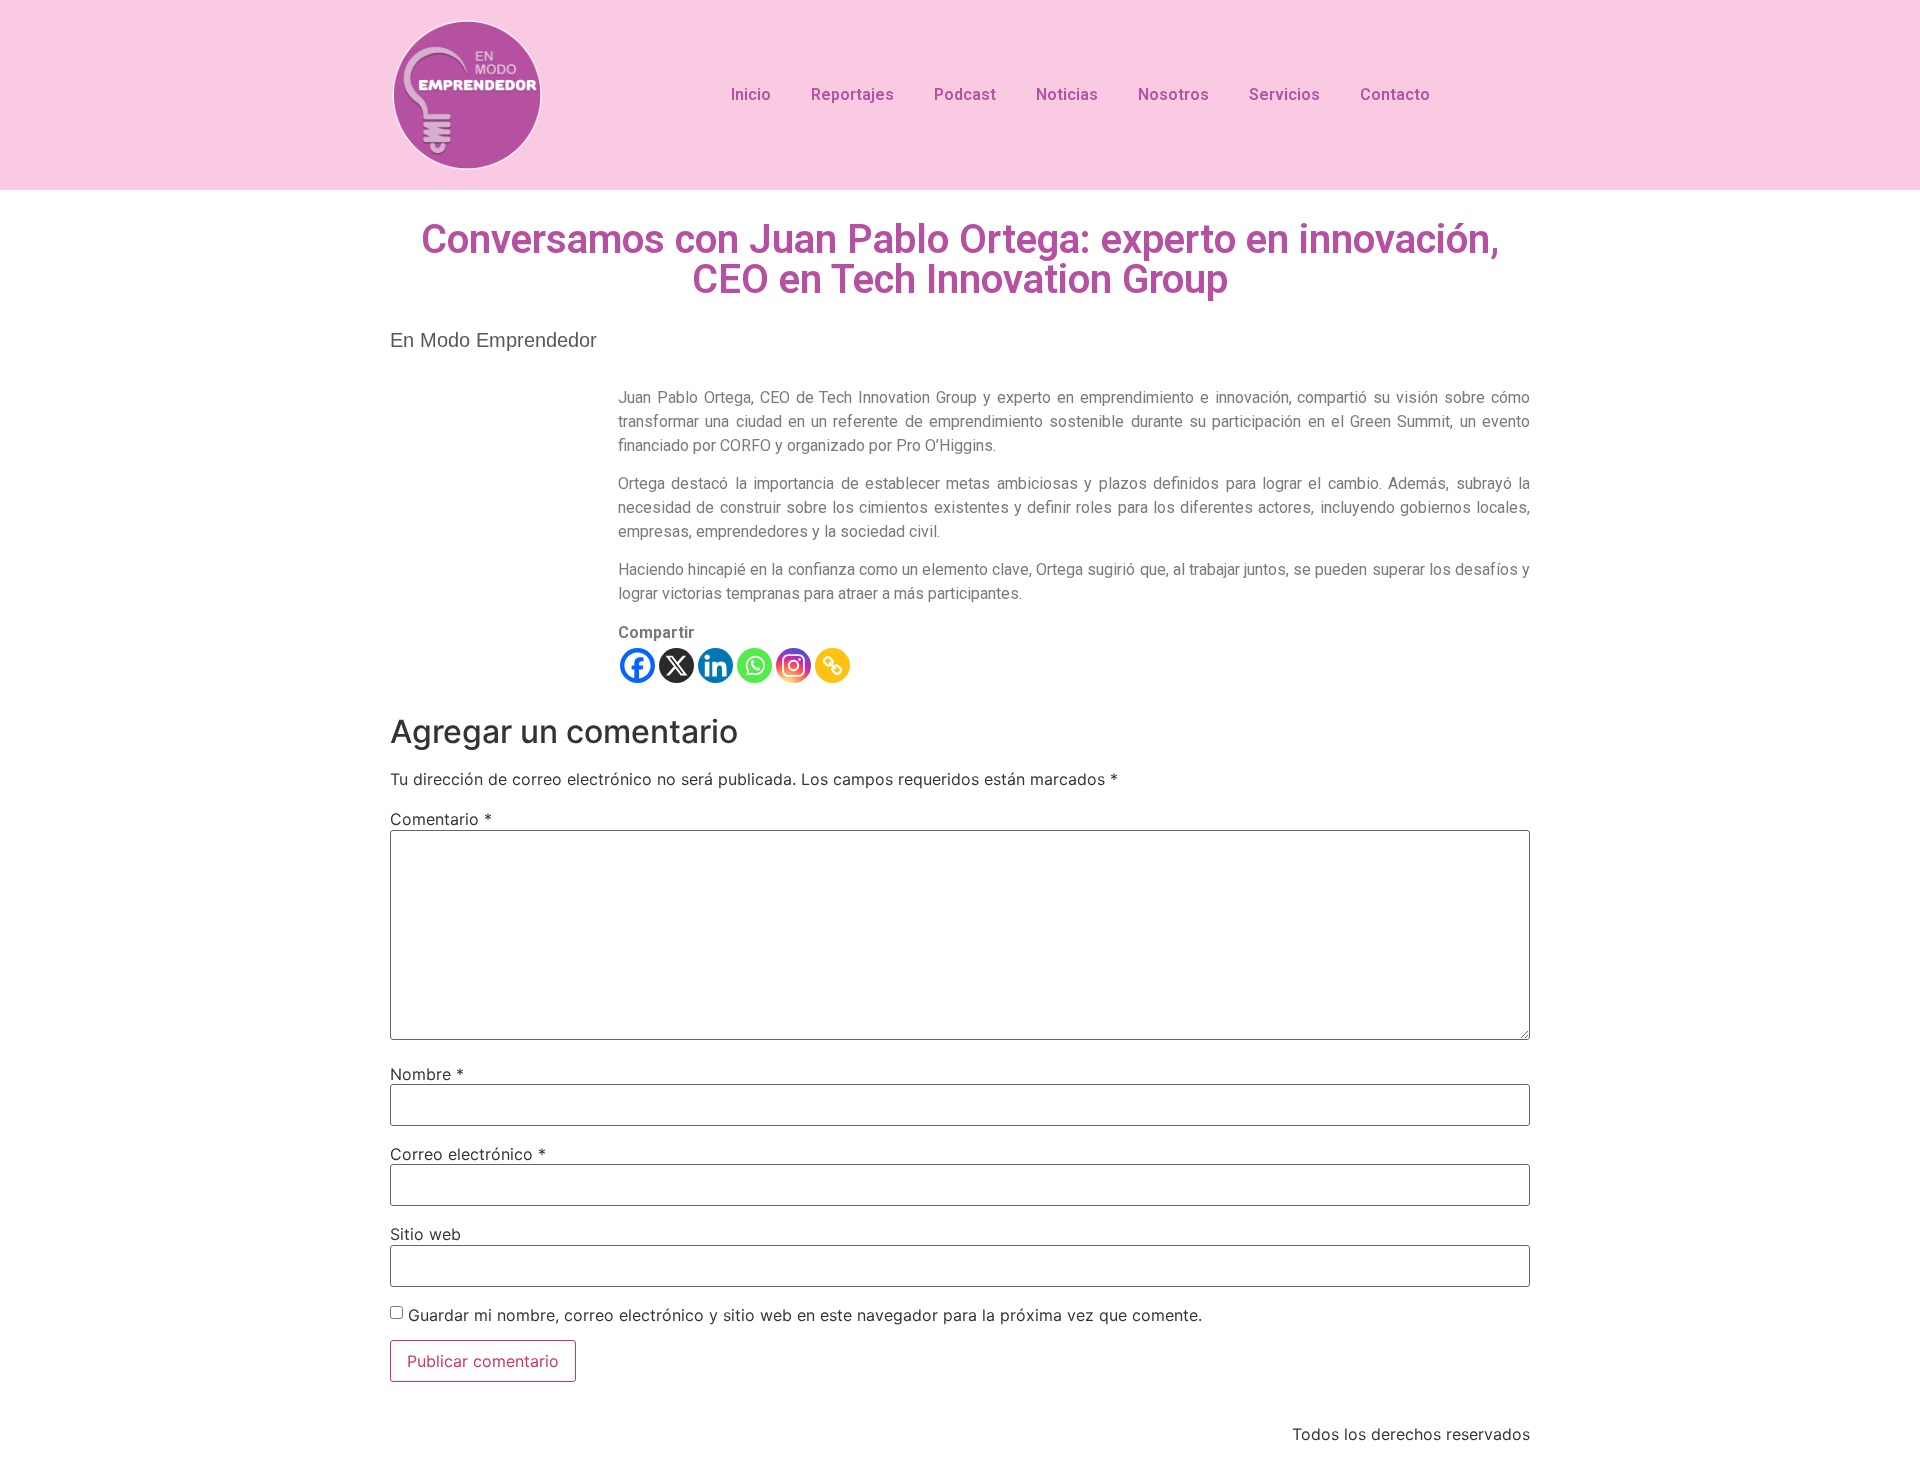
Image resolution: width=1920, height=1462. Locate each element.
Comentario (441, 819)
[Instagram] (793, 665)
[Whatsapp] (754, 665)
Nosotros (1173, 94)
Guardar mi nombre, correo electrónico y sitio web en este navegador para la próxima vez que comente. (805, 1315)
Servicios (1284, 94)
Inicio (751, 94)
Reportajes (852, 94)
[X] (676, 665)
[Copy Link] (832, 665)
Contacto (1395, 94)
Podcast (965, 94)
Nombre (427, 1074)
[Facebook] (637, 665)
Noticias (1067, 94)
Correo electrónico (468, 1154)
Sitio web (425, 1234)
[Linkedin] (715, 665)
